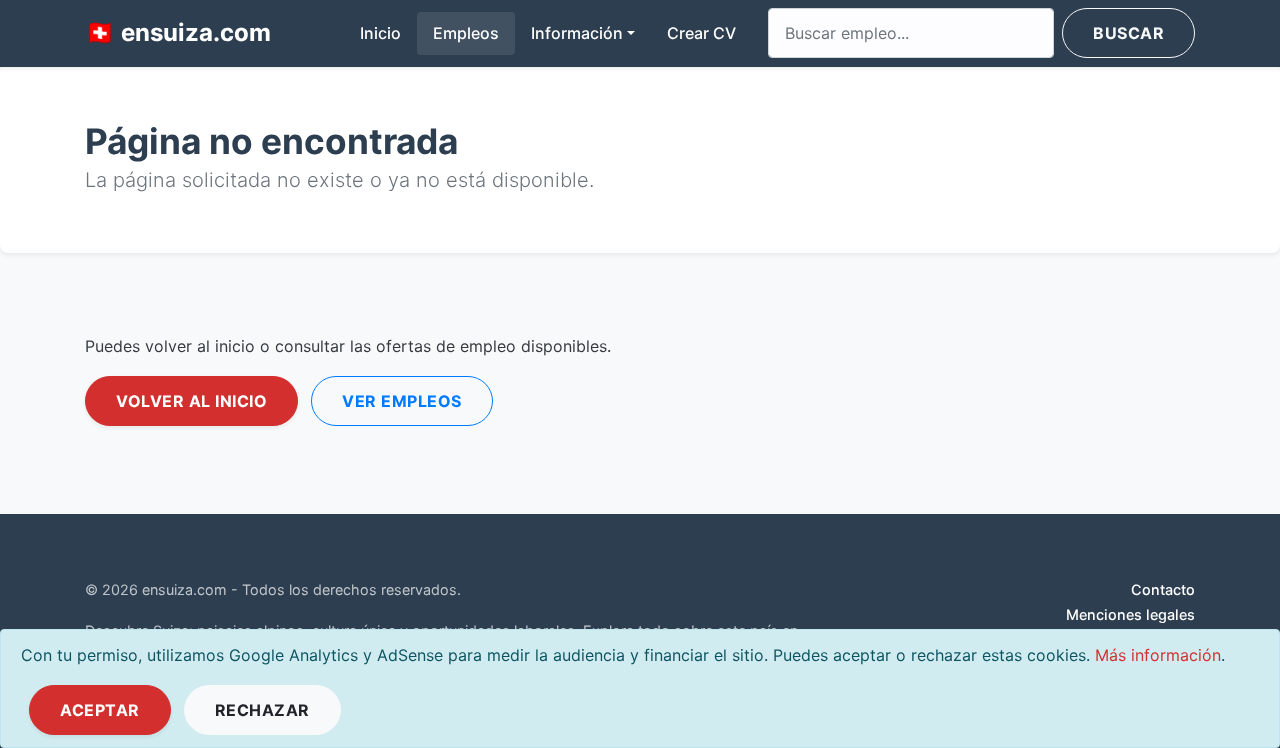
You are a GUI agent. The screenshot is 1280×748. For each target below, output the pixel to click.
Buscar (1128, 33)
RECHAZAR (262, 710)
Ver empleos (402, 401)
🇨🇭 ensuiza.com (178, 32)
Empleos (466, 33)
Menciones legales (1130, 614)
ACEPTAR (100, 710)
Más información (1158, 655)
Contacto (1163, 589)
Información (577, 33)
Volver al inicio (191, 401)
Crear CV (701, 33)
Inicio (388, 32)
